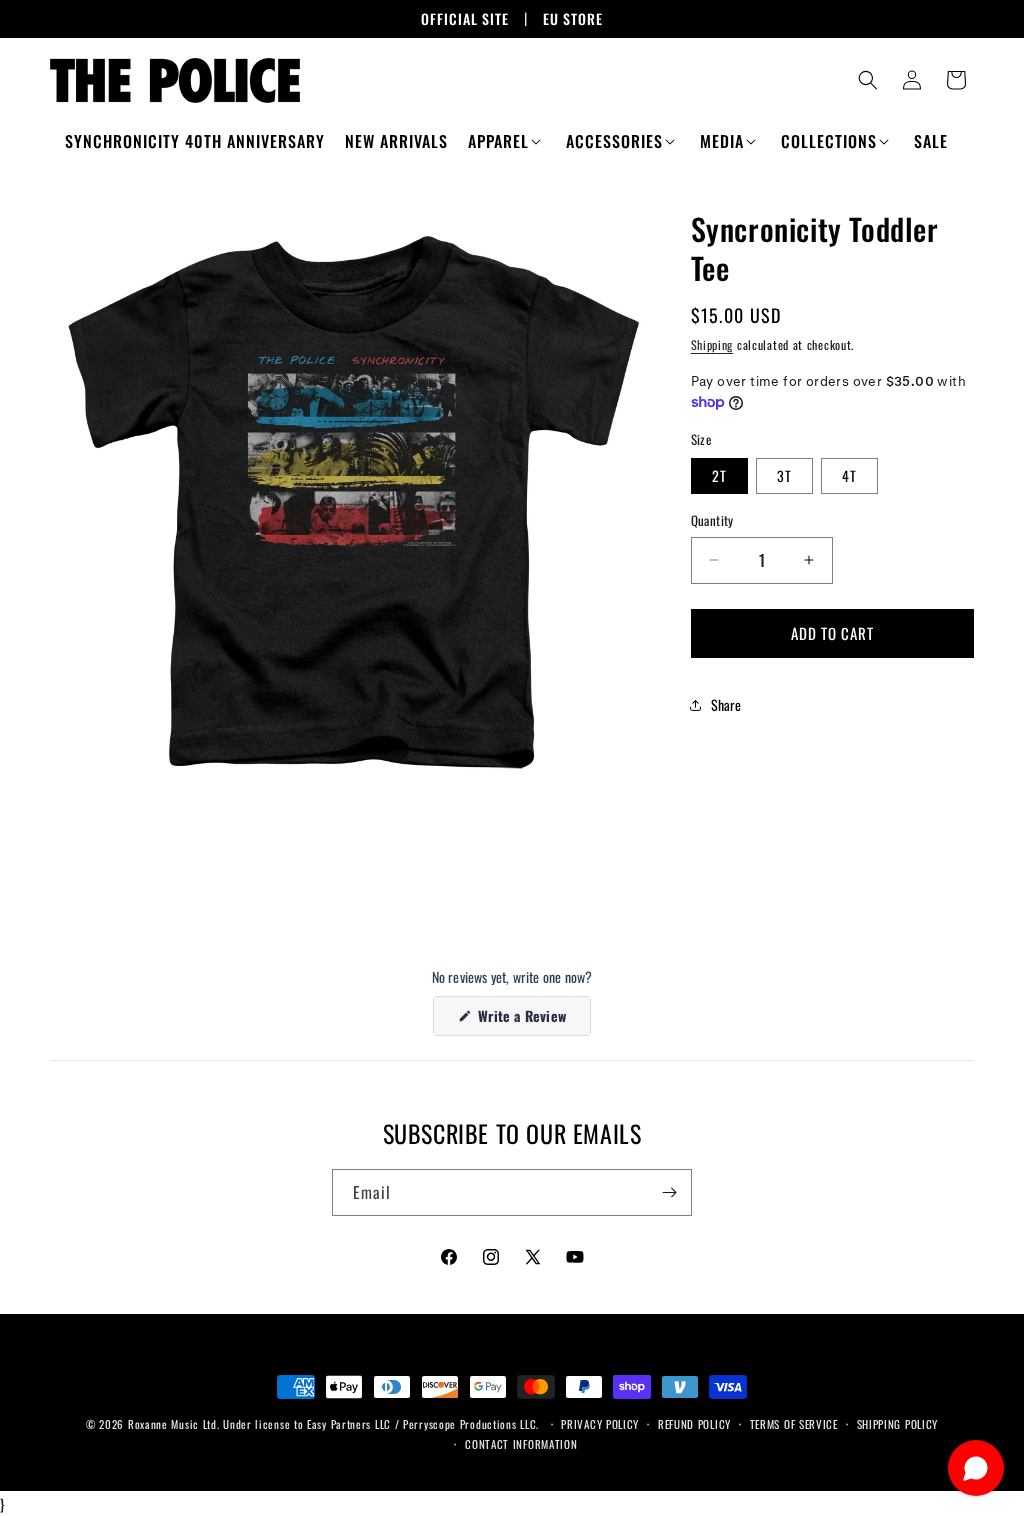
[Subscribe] (669, 1192)
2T (719, 475)
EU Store (573, 18)
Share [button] (726, 704)
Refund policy (694, 1424)
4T (849, 475)
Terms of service (794, 1424)
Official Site (465, 18)
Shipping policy (898, 1424)
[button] (507, 141)
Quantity (712, 520)
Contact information (521, 1444)
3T (784, 475)
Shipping (712, 344)
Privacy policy (600, 1424)
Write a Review (532, 1020)
